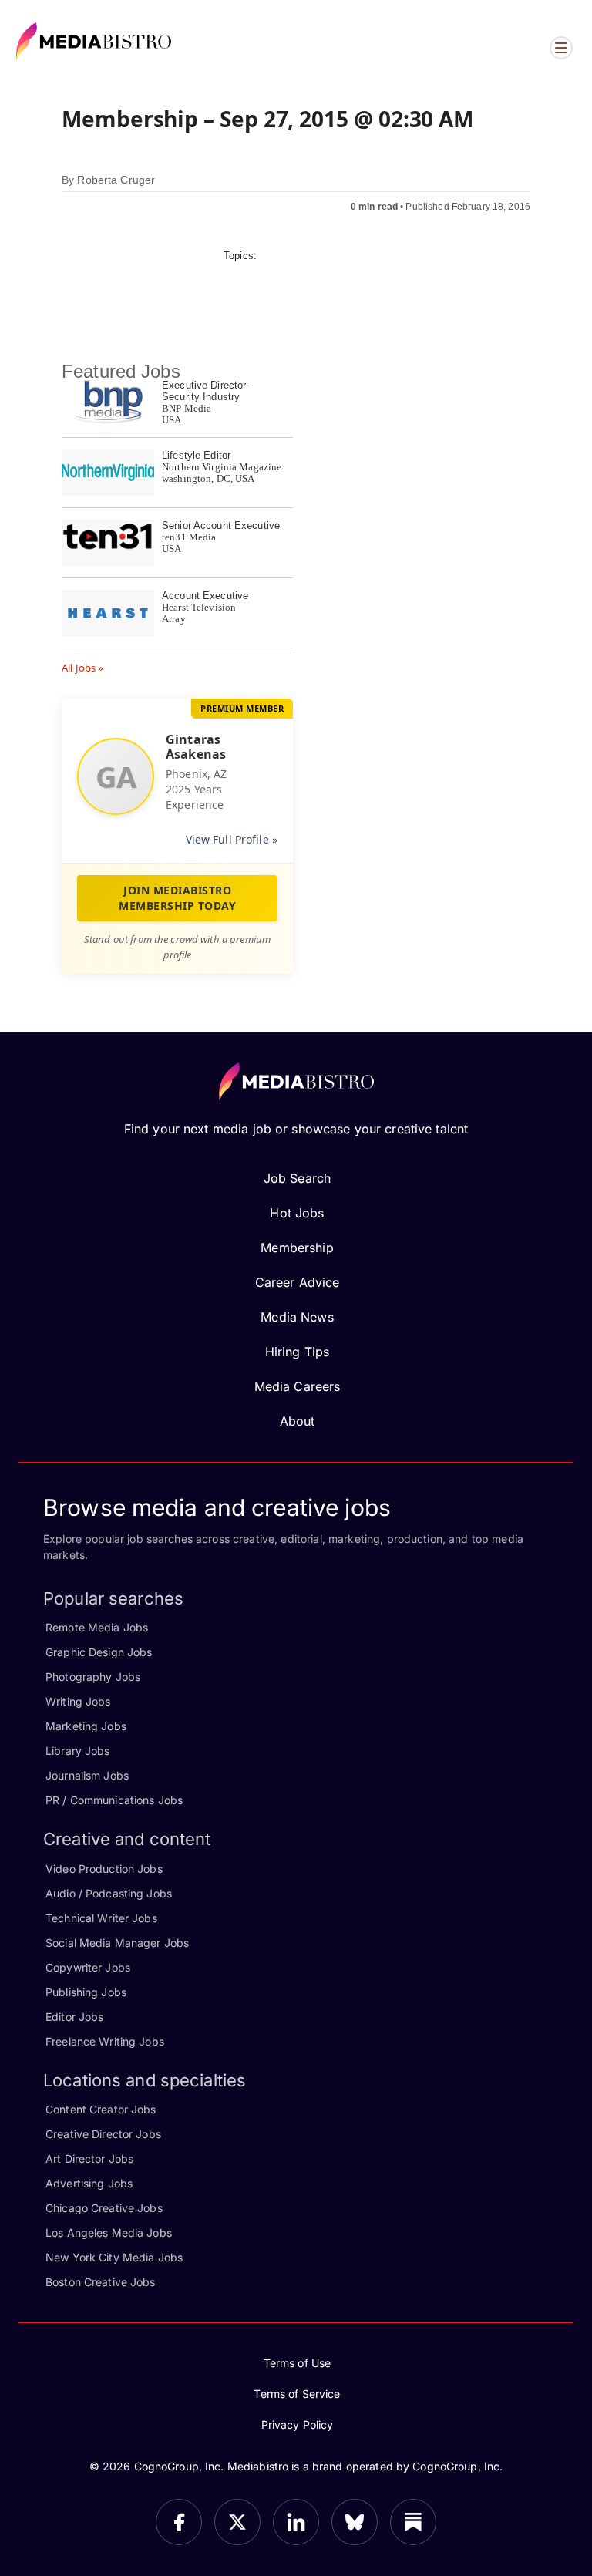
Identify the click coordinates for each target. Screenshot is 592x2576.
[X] (237, 2522)
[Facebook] (179, 2522)
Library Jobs (78, 1751)
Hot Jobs (297, 1213)
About (298, 1421)
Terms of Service (297, 2394)
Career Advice (298, 1282)
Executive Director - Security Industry (207, 391)
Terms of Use (298, 2363)
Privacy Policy (298, 2424)
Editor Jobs (74, 2017)
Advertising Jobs (89, 2183)
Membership (297, 1248)
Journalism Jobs (87, 1775)
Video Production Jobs (104, 1869)
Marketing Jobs (86, 1726)
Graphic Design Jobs (99, 1652)
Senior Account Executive (221, 525)
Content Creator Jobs (101, 2109)
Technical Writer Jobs (101, 1918)
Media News (297, 1317)
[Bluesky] (355, 2522)
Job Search (297, 1178)
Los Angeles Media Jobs (109, 2233)
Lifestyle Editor (196, 455)
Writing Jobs (78, 1701)
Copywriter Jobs (88, 1967)
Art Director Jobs (89, 2158)
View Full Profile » (232, 839)
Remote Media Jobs (97, 1627)
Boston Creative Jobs (101, 2282)
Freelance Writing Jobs (105, 2041)
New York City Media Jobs (114, 2257)
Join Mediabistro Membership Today (177, 898)
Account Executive (205, 596)
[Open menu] (561, 48)
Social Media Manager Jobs (117, 1943)
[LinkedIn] (296, 2522)
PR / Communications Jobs (114, 1800)
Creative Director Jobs (103, 2134)
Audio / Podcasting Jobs (109, 1893)
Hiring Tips (297, 1352)
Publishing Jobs (86, 1992)
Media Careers (298, 1386)
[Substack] (413, 2522)
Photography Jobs (93, 1677)
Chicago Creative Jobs (104, 2208)
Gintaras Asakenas (196, 747)
